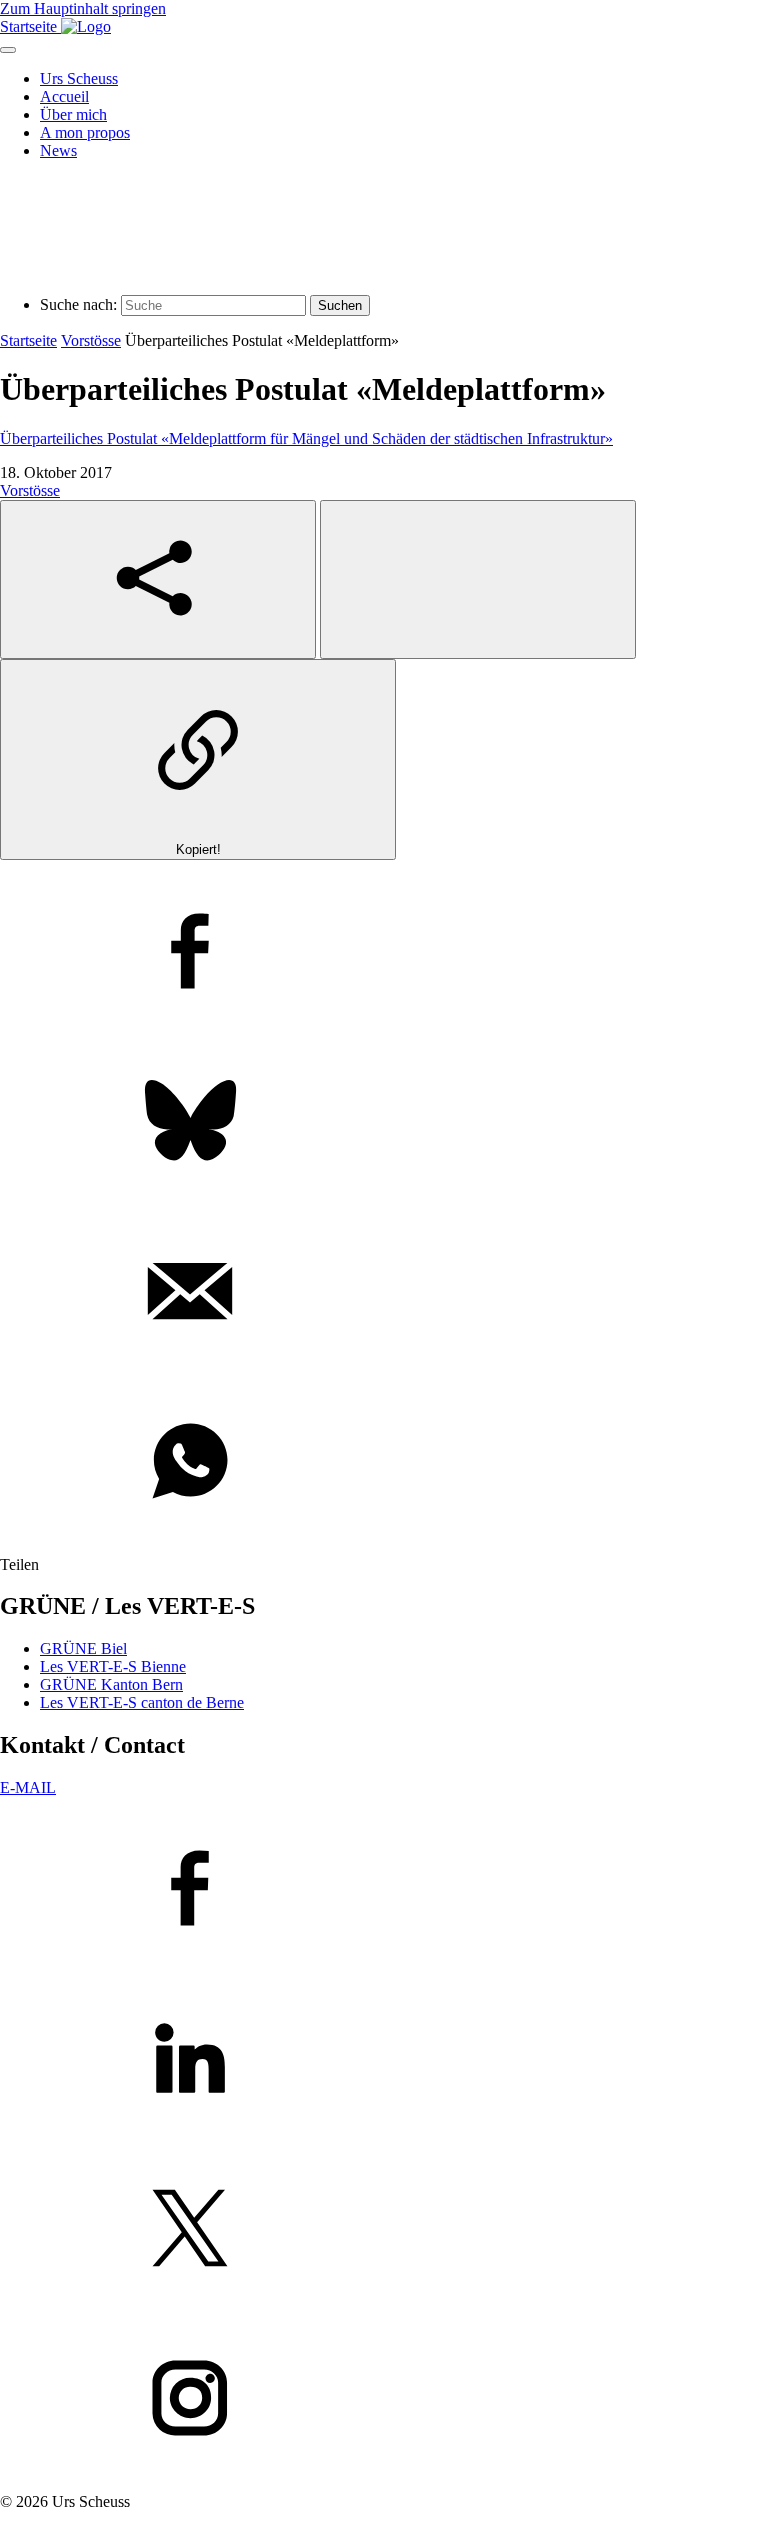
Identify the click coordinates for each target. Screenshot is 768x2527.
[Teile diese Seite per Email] (384, 1293)
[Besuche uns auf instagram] (384, 2400)
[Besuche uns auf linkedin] (384, 2060)
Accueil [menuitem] (64, 96)
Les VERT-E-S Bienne (113, 1666)
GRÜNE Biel (83, 1648)
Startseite (28, 340)
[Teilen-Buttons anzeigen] (158, 579)
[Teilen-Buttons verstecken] (478, 579)
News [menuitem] (58, 150)
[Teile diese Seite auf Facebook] (384, 953)
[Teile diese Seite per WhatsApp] (384, 1463)
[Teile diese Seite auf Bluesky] (384, 1123)
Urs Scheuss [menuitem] (79, 78)
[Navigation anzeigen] (8, 50)
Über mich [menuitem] (73, 114)
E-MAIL (28, 1787)
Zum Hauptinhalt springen (83, 8)
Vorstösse (91, 340)
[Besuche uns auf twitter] (384, 2230)
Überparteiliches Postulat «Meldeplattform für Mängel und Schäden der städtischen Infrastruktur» (306, 438)
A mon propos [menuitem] (85, 132)
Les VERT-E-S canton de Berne (142, 1702)
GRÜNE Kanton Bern (111, 1684)
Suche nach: (78, 304)
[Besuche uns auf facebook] (384, 1890)
